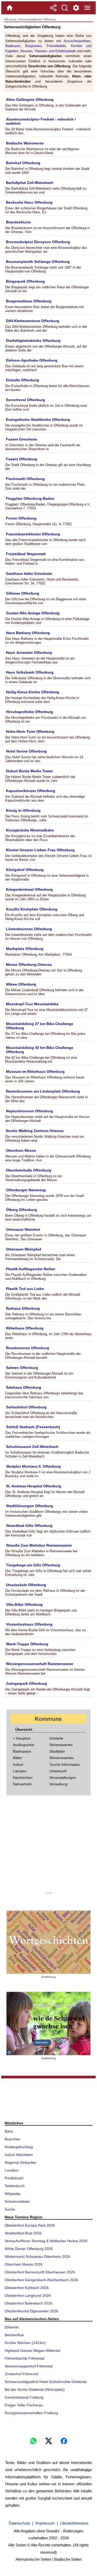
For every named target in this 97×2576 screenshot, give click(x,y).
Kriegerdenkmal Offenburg (29, 889)
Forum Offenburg (21, 518)
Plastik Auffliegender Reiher (31, 1269)
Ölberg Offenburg (21, 1210)
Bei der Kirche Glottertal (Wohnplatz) (35, 2389)
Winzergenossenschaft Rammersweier (40, 1664)
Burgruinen (33, 46)
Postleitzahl (14, 2178)
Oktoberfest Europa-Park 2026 (30, 2225)
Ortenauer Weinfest (23, 1229)
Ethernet (12, 2327)
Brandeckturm (18, 222)
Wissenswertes (62, 1758)
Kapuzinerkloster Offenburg (31, 791)
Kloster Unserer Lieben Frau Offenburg (40, 850)
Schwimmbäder (17, 2201)
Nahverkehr (23, 1784)
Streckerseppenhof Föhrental (29, 2366)
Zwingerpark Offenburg (27, 1683)
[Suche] (65, 8)
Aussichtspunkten (77, 41)
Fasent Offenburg (22, 459)
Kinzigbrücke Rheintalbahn (30, 830)
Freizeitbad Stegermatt (26, 554)
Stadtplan (57, 1751)
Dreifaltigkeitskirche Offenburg (33, 341)
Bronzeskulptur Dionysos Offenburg (38, 242)
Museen (26, 51)
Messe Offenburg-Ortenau (29, 964)
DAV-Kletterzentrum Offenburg (33, 321)
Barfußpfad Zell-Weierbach (30, 183)
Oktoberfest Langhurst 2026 (28, 2295)
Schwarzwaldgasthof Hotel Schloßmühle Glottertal (46, 2382)
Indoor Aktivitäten (19, 2155)
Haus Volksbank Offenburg (30, 672)
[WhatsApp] (33, 2441)
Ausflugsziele (24, 1745)
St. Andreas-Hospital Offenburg (34, 1486)
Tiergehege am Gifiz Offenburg (33, 1565)
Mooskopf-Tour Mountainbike (32, 1004)
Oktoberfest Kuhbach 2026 (27, 2288)
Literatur (20, 1771)
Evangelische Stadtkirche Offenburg (38, 420)
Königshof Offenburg (25, 870)
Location (12, 2170)
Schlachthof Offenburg (26, 1407)
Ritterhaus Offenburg (25, 1328)
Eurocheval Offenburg (25, 400)
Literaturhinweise (74, 2523)
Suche (10, 2209)
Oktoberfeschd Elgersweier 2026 (31, 2311)
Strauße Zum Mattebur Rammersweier (39, 1545)
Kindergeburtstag (19, 2147)
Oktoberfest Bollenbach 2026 (28, 2303)
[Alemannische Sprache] (48, 1942)
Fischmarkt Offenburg (25, 479)
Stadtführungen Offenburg (29, 1506)
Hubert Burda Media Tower (29, 771)
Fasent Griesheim (21, 439)
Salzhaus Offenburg (24, 1387)
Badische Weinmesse (25, 143)
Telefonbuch (15, 2186)
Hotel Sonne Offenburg (26, 751)
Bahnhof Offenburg (23, 163)
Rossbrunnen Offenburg (28, 1348)
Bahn (9, 2131)
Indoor (18, 1765)
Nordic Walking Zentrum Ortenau (35, 1131)
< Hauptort (22, 1738)
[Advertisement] (49, 1845)
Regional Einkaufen (21, 2162)
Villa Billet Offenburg (24, 1605)
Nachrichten (23, 1778)
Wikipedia (13, 2194)
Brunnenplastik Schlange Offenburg (38, 262)
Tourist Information (65, 1765)
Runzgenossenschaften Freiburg (31, 2413)
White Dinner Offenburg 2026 (29, 2249)
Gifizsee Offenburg (23, 593)
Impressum (45, 2523)
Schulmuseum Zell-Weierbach (32, 1447)
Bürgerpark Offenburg (25, 281)
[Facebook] (64, 2441)
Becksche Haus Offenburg (29, 202)
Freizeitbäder (56, 46)
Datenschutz (20, 2523)
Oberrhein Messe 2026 (24, 2264)
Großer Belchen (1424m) (25, 2343)
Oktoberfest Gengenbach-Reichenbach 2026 (41, 2280)
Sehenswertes (61, 1745)
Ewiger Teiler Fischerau (24, 2405)
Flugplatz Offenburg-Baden (30, 498)
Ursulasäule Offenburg (26, 1585)
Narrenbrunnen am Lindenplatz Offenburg (43, 1091)
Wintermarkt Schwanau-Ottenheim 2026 (38, 2257)
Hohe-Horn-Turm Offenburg (30, 731)
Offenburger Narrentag (26, 1190)
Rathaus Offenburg (23, 1308)
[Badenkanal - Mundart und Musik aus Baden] (48, 2023)
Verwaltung (58, 1784)
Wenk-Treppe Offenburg (27, 1644)
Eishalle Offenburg (23, 380)
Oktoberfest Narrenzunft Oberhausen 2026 (40, 2272)
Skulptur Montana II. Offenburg (33, 1466)
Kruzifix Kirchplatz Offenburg (32, 909)
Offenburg (10, 19)
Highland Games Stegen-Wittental (32, 2351)
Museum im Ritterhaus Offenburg (35, 1071)
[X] (49, 2441)
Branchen (13, 2139)
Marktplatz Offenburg (25, 949)
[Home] (10, 8)
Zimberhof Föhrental (21, 2374)
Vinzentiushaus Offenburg (29, 1624)
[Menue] (87, 8)
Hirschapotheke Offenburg (29, 712)
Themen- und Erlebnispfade (55, 51)
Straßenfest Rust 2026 (23, 2233)
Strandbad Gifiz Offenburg (29, 1526)
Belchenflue (14, 2335)
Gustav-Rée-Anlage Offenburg (33, 613)
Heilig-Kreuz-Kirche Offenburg (33, 692)
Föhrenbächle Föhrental (24, 2358)
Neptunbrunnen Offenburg (29, 1111)
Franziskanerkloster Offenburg (33, 534)
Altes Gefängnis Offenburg (30, 99)
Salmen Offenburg (22, 1368)
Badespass (22, 1751)
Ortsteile (56, 1738)
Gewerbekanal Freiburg (24, 2397)
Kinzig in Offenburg (23, 810)
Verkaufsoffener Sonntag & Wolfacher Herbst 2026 (46, 2241)
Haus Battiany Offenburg (28, 633)
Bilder (18, 1758)
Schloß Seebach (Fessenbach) (33, 1427)
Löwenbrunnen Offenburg (29, 929)
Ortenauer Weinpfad (24, 1249)
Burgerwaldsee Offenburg (29, 301)
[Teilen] (53, 8)
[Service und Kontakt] (76, 8)
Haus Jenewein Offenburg (29, 653)
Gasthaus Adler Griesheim (29, 574)
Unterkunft (58, 1771)
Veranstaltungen (63, 1778)
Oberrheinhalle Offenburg (29, 1170)
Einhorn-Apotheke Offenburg (32, 360)
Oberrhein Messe (21, 1150)
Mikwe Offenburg (21, 984)
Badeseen (13, 46)
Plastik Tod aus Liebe (25, 1289)
